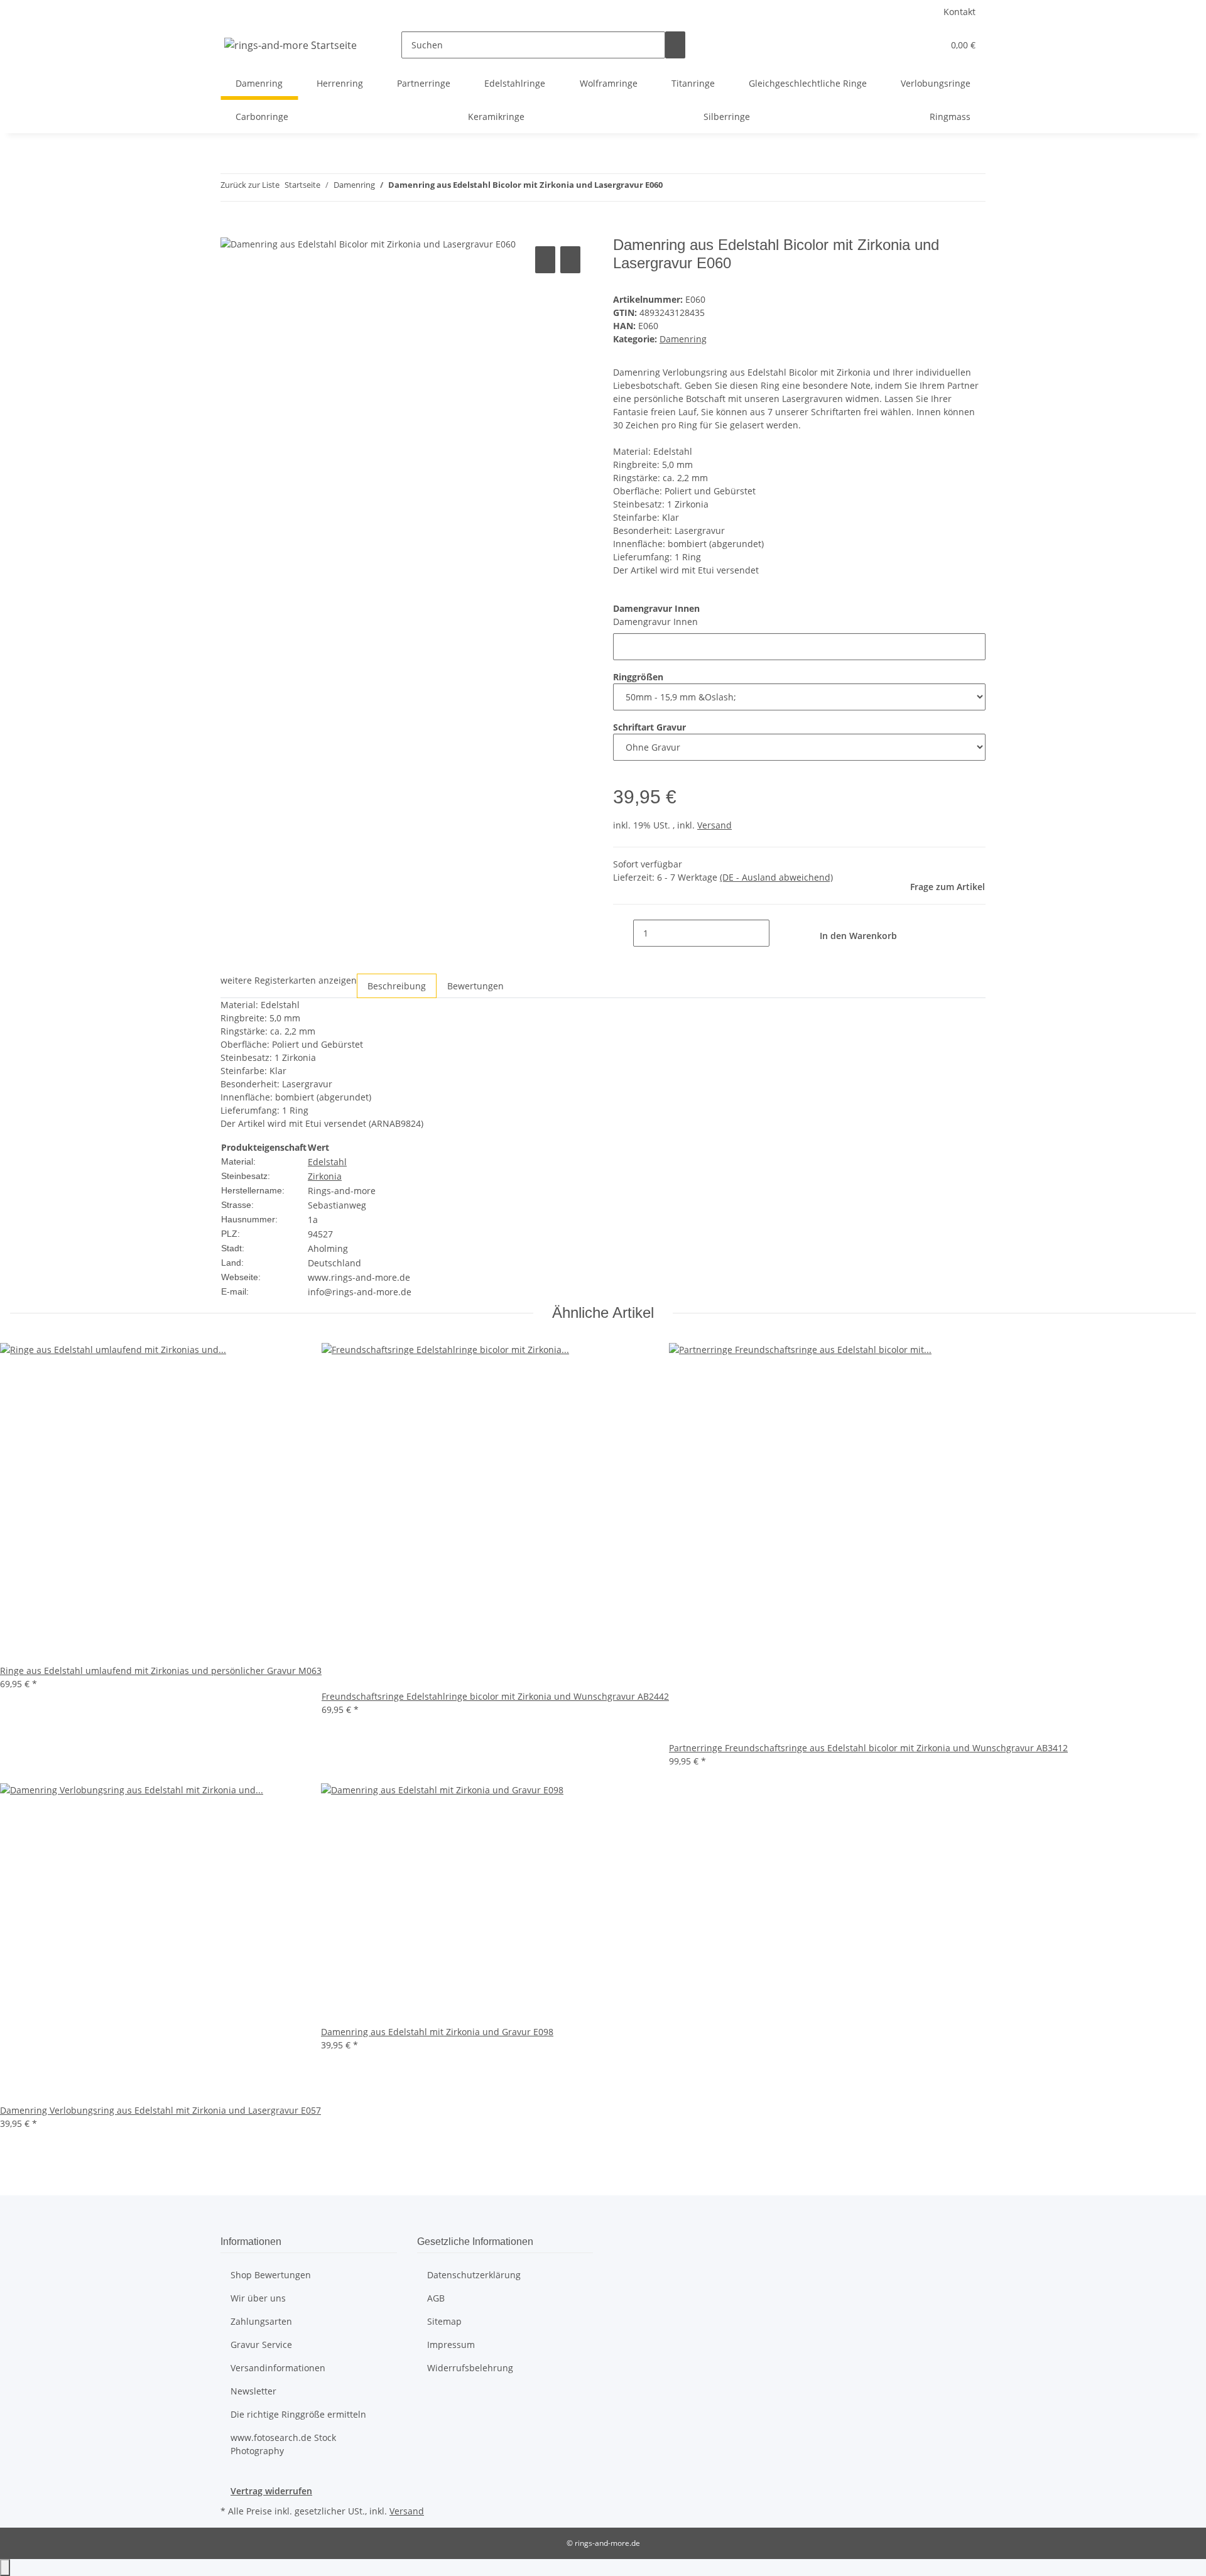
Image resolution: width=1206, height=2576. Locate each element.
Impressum (451, 2345)
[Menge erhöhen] (780, 933)
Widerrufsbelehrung (470, 2368)
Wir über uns (258, 2298)
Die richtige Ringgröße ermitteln (298, 2414)
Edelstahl (327, 1162)
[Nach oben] (5, 2568)
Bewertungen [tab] (475, 986)
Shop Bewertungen (271, 2275)
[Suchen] (675, 45)
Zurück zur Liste (250, 185)
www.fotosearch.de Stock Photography (283, 2444)
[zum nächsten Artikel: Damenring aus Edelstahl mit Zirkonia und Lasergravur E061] (695, 187)
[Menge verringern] (623, 933)
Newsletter (253, 2391)
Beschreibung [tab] (397, 986)
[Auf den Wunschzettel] (570, 260)
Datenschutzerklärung (474, 2275)
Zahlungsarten (261, 2321)
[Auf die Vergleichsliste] (545, 260)
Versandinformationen (278, 2368)
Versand (714, 825)
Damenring (683, 339)
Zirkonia (325, 1176)
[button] (908, 45)
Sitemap (444, 2321)
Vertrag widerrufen (271, 2491)
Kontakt (959, 12)
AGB (436, 2298)
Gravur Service (261, 2345)
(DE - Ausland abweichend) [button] (776, 877)
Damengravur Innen (655, 622)
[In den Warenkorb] (231, 229)
